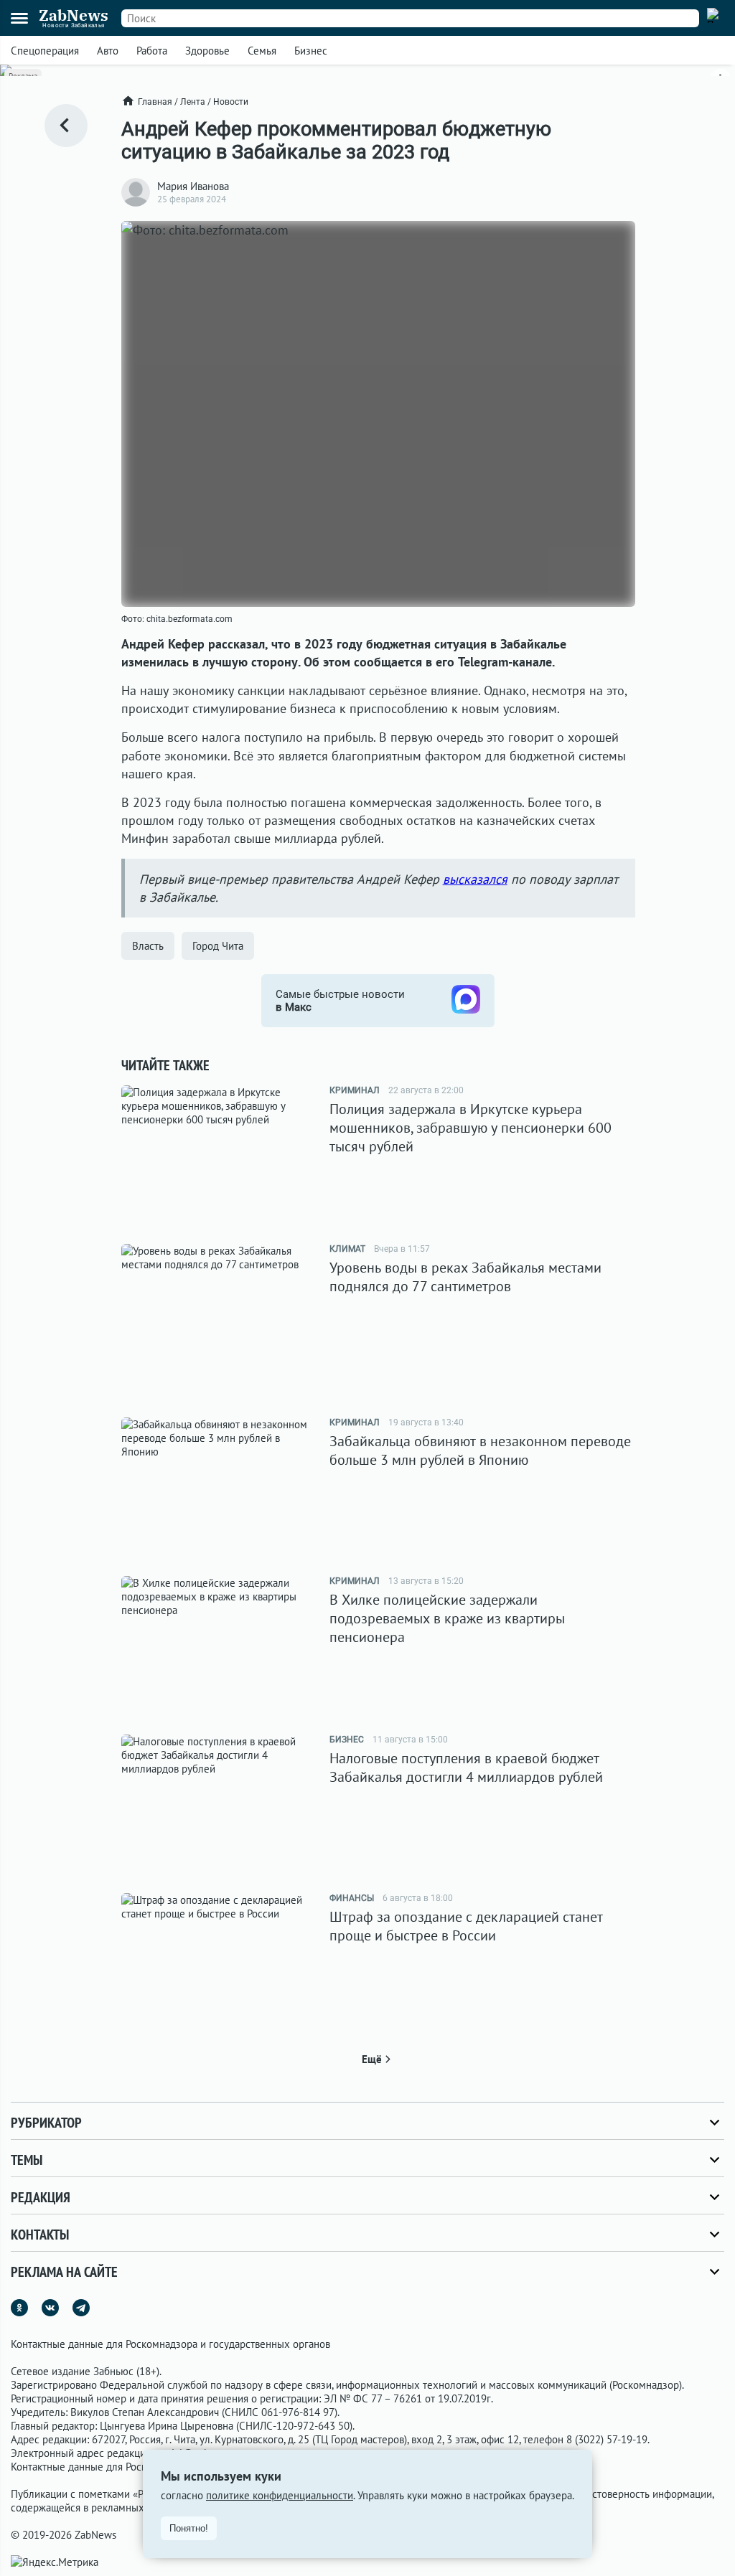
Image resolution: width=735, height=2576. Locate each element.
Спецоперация (45, 51)
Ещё (372, 2059)
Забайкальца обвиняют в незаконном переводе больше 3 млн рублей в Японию (480, 1450)
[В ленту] (66, 126)
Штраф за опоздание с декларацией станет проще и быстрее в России (466, 1926)
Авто (108, 51)
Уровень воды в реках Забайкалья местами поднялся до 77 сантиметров (465, 1277)
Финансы (352, 1898)
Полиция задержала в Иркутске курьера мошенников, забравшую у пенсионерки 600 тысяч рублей (471, 1128)
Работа (152, 51)
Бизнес (311, 51)
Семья (262, 51)
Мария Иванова (193, 186)
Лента (193, 102)
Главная (155, 102)
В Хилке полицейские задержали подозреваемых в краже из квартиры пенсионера (447, 1618)
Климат (347, 1249)
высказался (475, 879)
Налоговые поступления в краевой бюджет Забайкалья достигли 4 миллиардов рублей (466, 1768)
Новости (231, 102)
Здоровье (207, 51)
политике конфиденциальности (280, 2495)
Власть (148, 946)
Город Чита (218, 946)
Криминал (355, 1090)
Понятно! (189, 2528)
